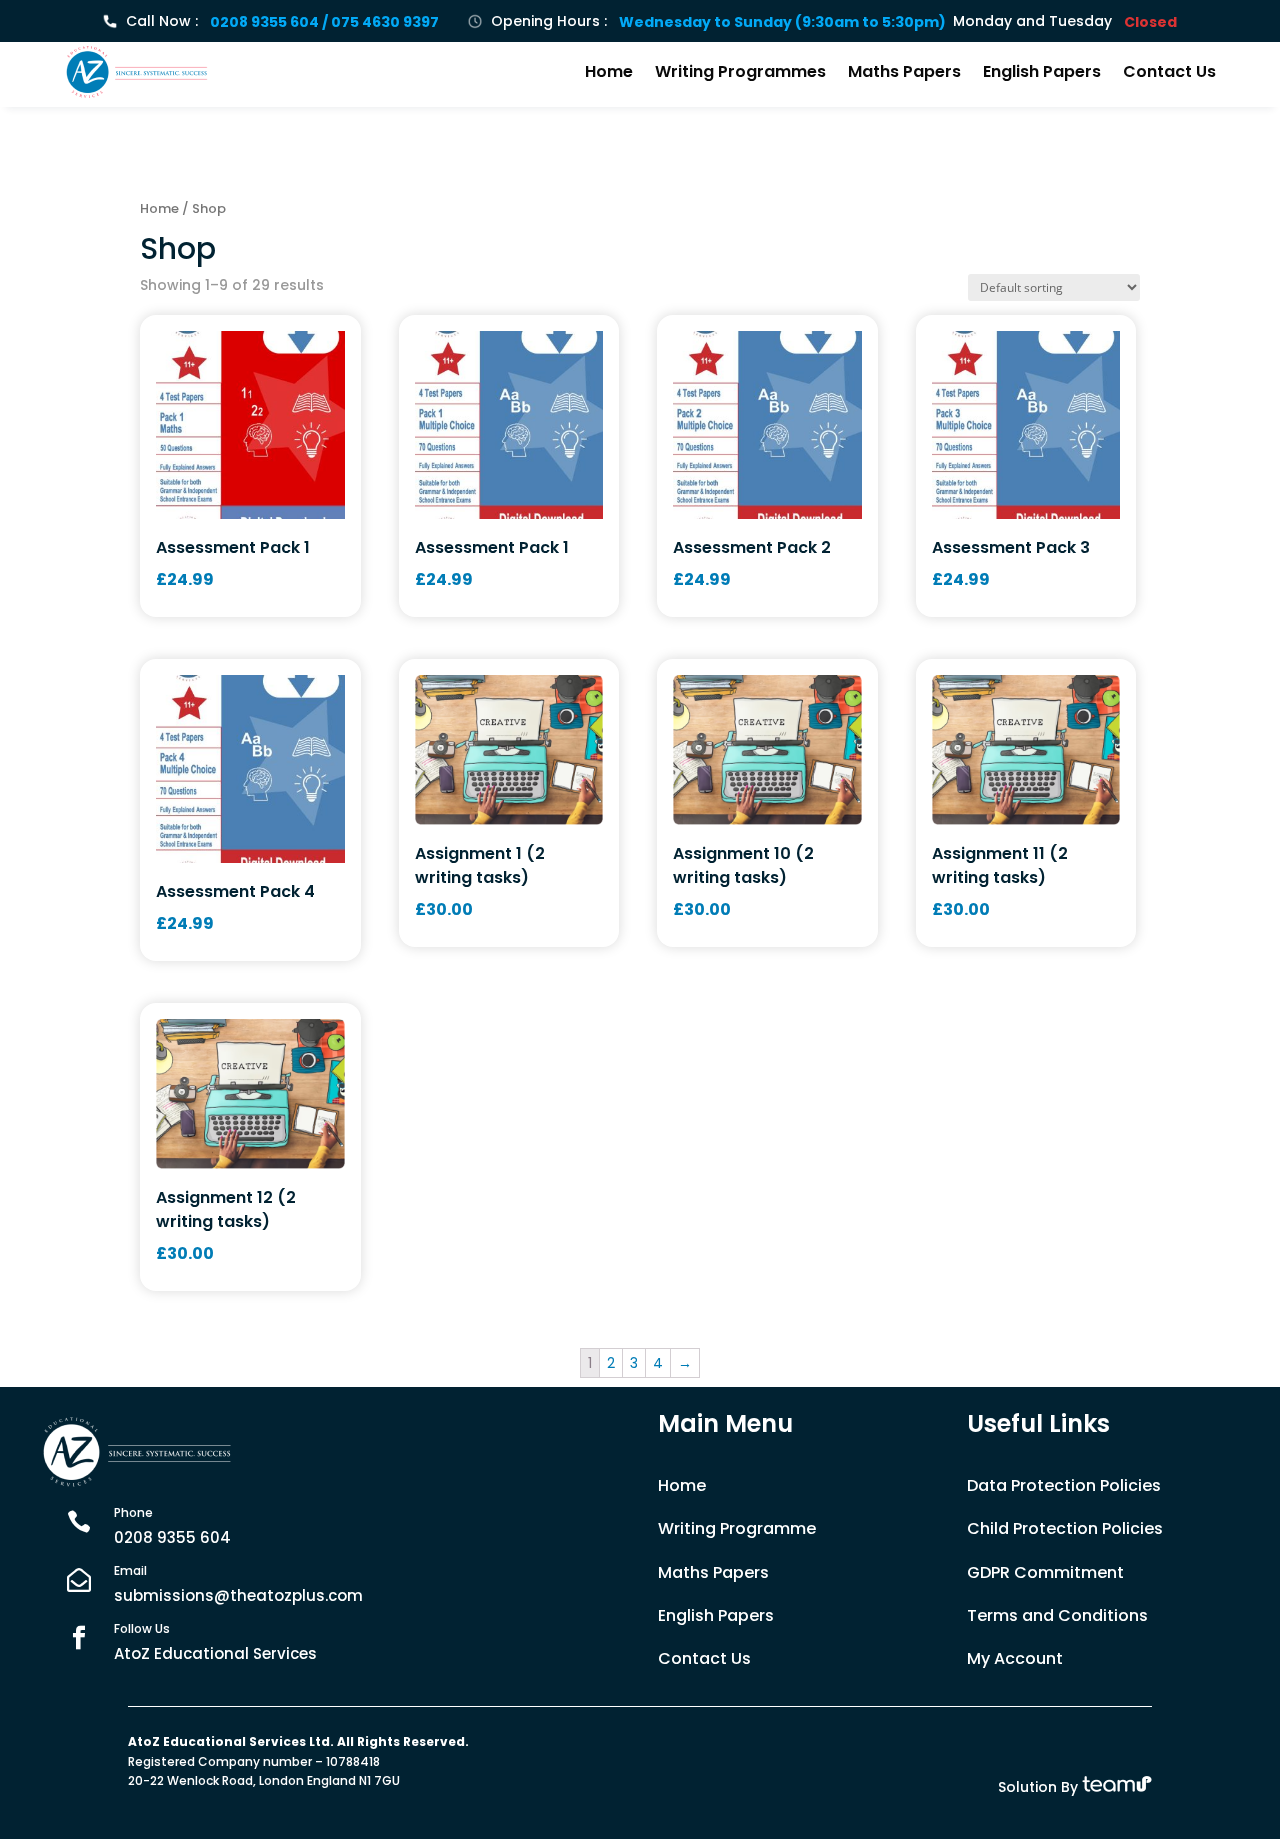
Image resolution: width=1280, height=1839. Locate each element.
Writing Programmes (740, 71)
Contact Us (1169, 71)
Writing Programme (737, 1528)
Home (609, 71)
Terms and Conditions (1057, 1615)
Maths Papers (904, 71)
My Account (1015, 1658)
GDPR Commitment (1045, 1572)
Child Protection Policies (1065, 1528)
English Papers (1042, 71)
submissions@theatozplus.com (238, 1595)
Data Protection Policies (1064, 1485)
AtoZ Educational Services (215, 1653)
